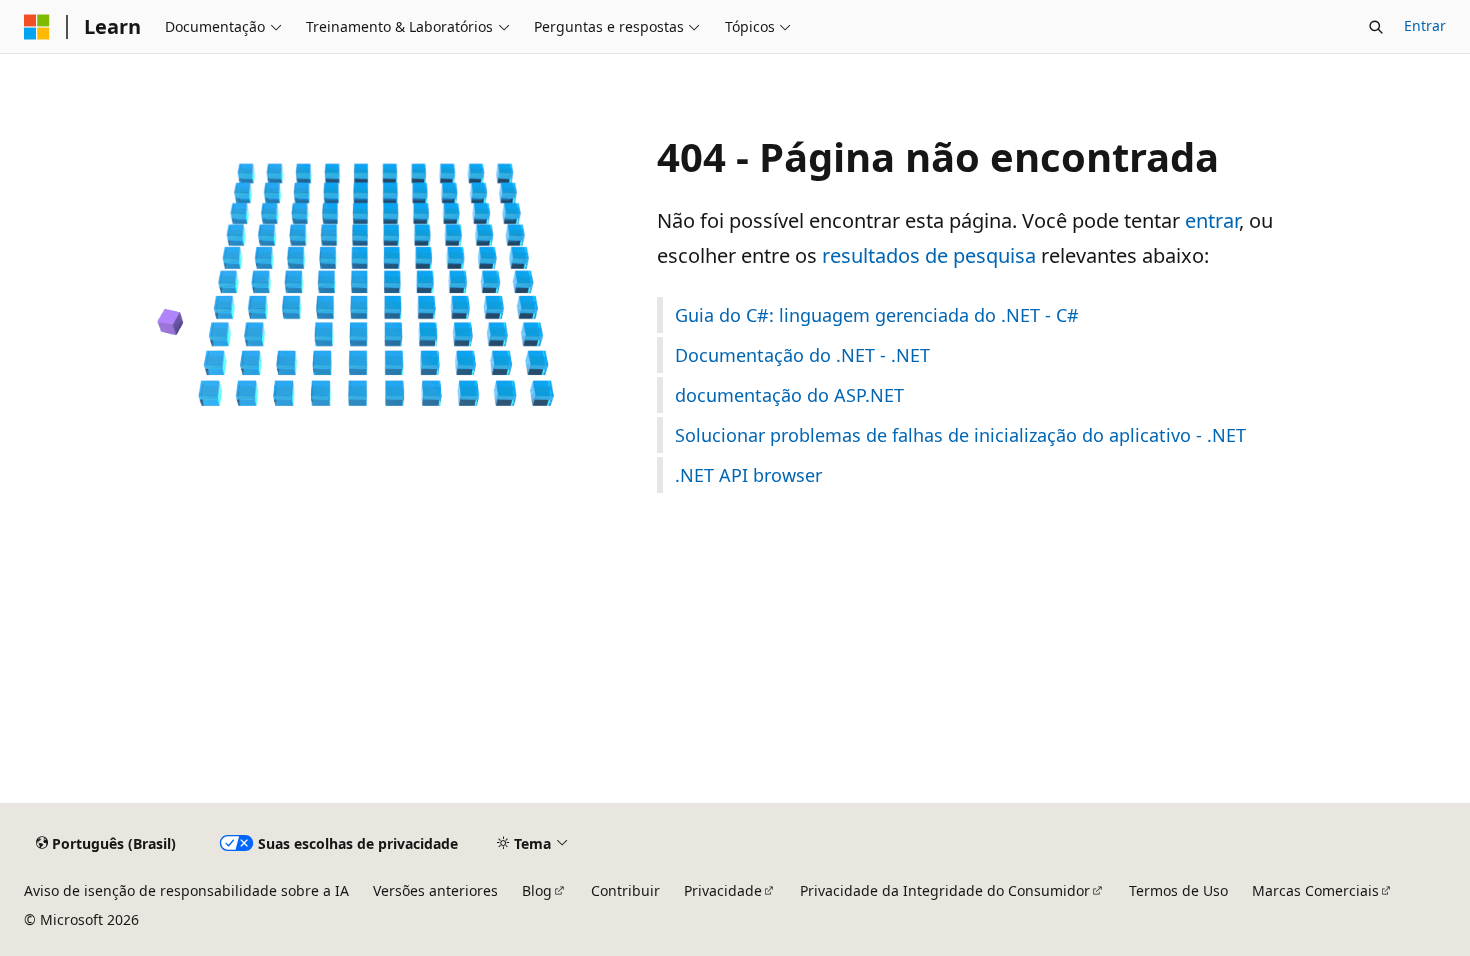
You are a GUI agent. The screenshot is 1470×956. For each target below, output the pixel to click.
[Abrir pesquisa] (1376, 27)
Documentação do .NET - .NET (802, 355)
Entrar (1425, 25)
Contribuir (625, 890)
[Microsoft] (37, 27)
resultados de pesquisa (929, 255)
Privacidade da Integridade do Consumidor (945, 890)
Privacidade (723, 890)
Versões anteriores (435, 890)
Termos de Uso (1178, 890)
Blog (537, 890)
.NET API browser (748, 475)
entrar (1212, 220)
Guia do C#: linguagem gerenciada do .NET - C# (877, 315)
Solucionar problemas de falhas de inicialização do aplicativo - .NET (960, 435)
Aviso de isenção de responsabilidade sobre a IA (186, 890)
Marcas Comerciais (1315, 890)
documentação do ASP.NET (789, 395)
